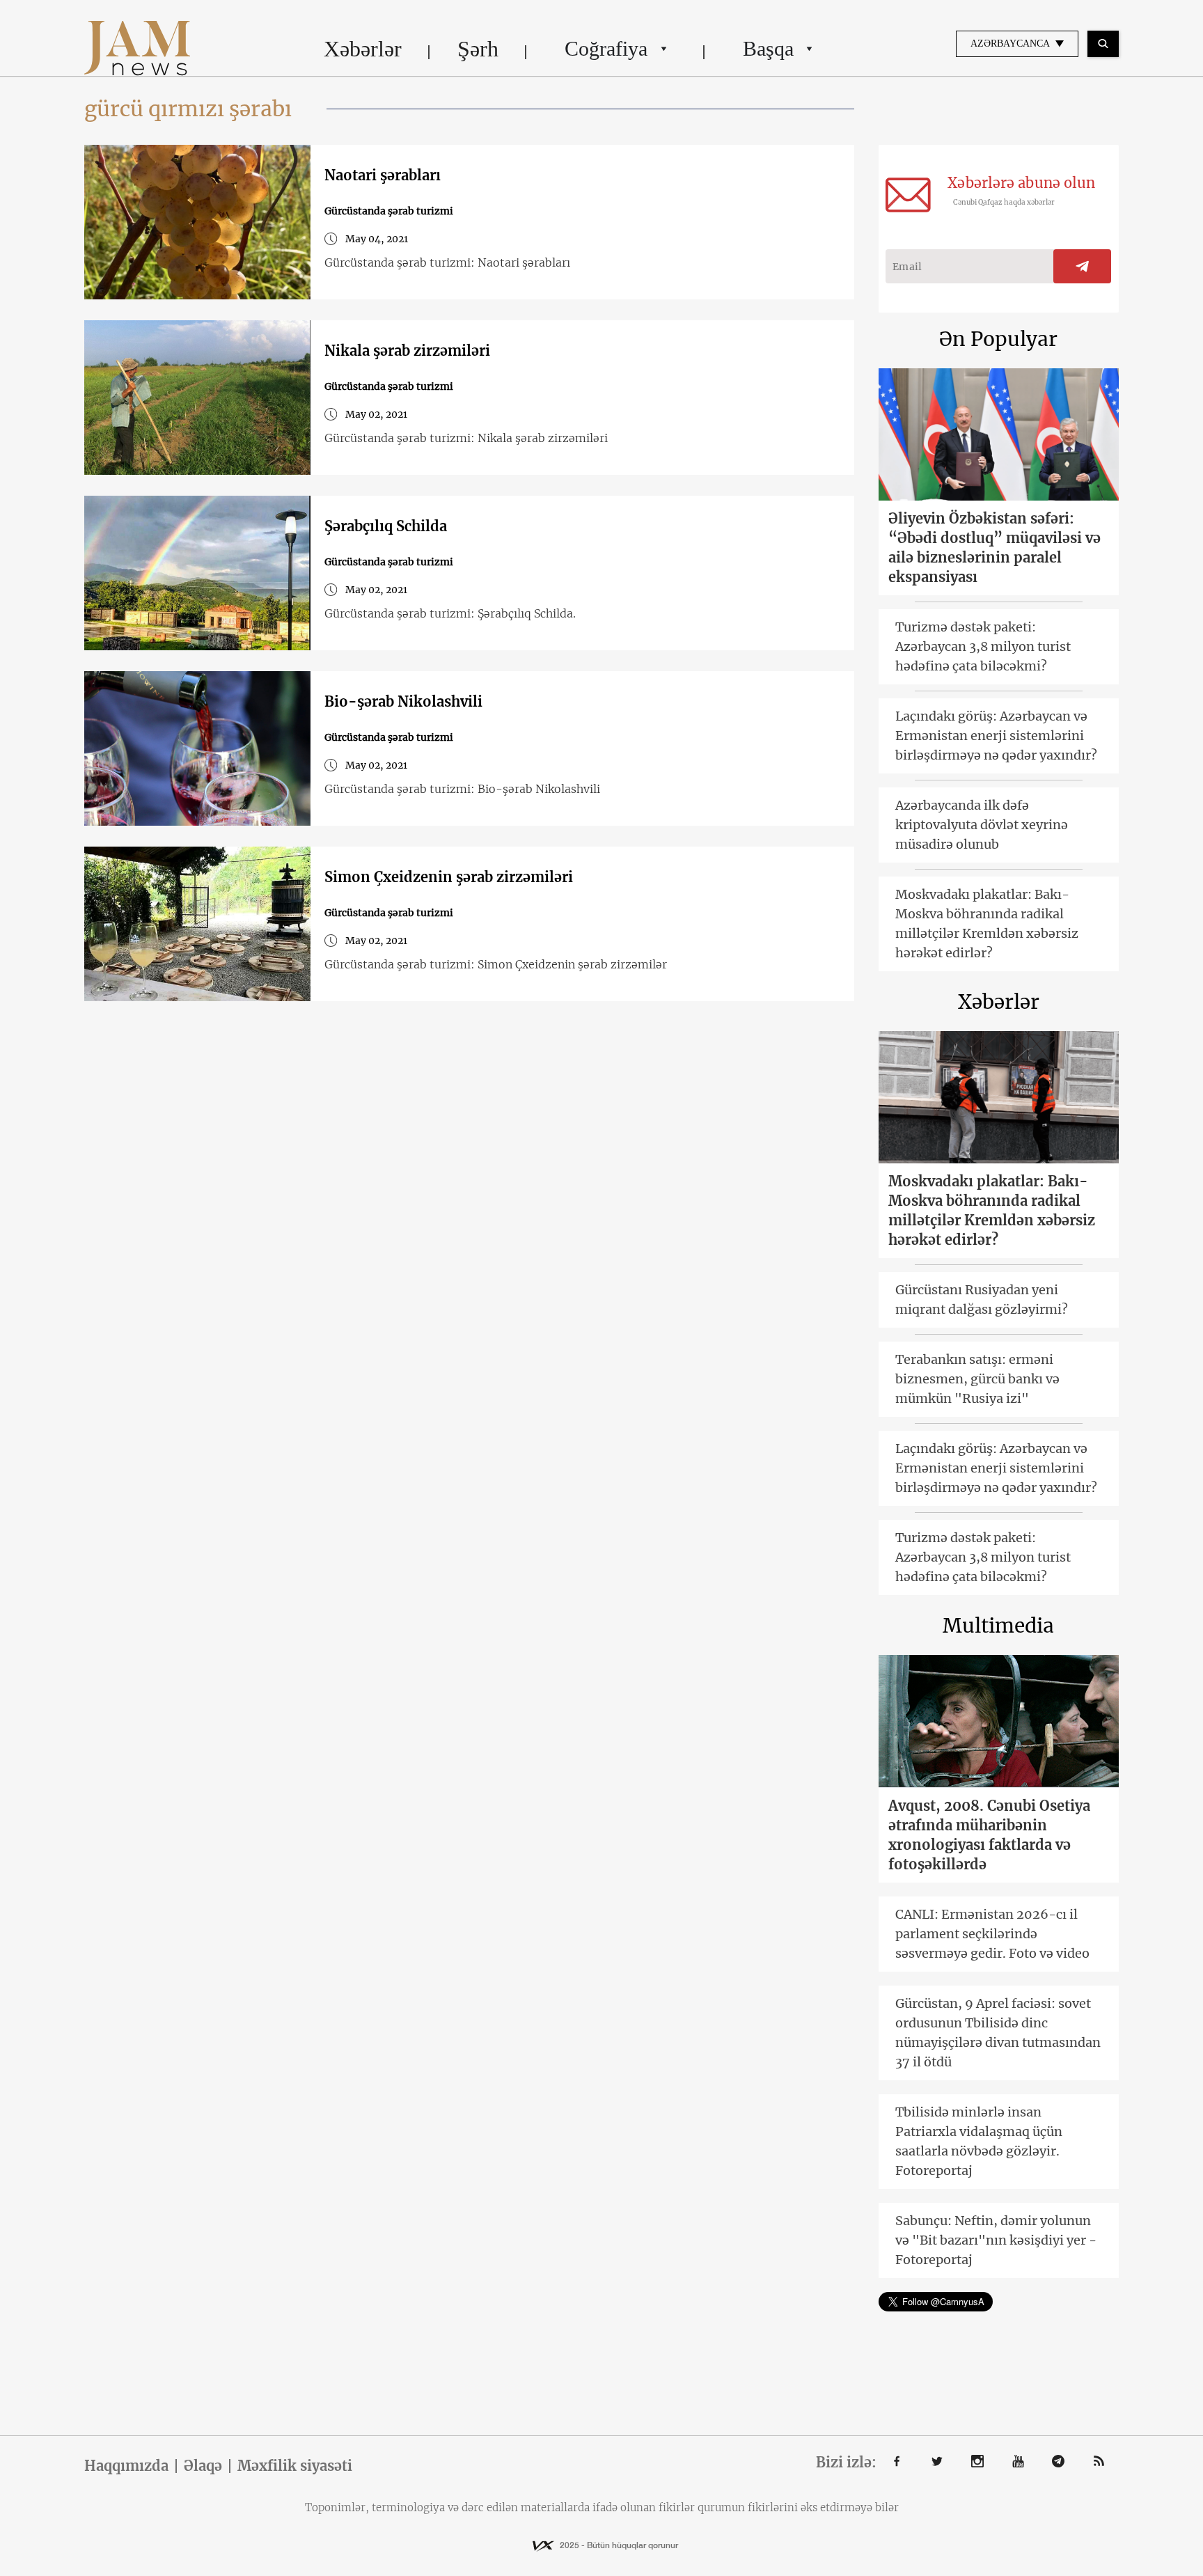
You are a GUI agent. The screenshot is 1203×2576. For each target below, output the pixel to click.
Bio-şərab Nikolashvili (403, 701)
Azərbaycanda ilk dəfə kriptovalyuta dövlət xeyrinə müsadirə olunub (982, 825)
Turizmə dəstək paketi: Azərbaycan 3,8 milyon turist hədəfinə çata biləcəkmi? (983, 646)
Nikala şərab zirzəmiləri (407, 351)
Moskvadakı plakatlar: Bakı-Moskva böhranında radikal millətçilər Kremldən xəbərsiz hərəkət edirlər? (987, 924)
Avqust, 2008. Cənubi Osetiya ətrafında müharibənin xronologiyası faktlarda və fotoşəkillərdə (989, 1835)
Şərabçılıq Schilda (386, 526)
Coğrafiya (606, 48)
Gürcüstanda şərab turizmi (389, 211)
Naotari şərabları (383, 175)
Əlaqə (203, 2466)
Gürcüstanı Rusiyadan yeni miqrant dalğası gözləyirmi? (982, 1299)
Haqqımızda (126, 2466)
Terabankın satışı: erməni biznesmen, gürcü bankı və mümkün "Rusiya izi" (977, 1379)
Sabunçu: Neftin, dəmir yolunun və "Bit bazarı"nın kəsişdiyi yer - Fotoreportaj (996, 2240)
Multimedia (998, 1626)
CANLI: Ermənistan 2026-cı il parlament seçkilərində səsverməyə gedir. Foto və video (992, 1934)
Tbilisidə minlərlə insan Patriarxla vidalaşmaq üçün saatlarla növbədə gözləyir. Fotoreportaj (979, 2141)
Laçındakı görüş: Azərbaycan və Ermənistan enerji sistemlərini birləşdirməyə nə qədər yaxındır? (996, 736)
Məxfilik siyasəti (295, 2466)
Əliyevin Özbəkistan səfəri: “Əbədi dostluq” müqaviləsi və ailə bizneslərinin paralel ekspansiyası (994, 548)
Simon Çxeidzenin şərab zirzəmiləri (449, 877)
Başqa (768, 48)
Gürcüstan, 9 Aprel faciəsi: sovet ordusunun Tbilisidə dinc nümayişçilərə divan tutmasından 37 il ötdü (998, 2033)
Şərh (478, 49)
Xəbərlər (363, 49)
